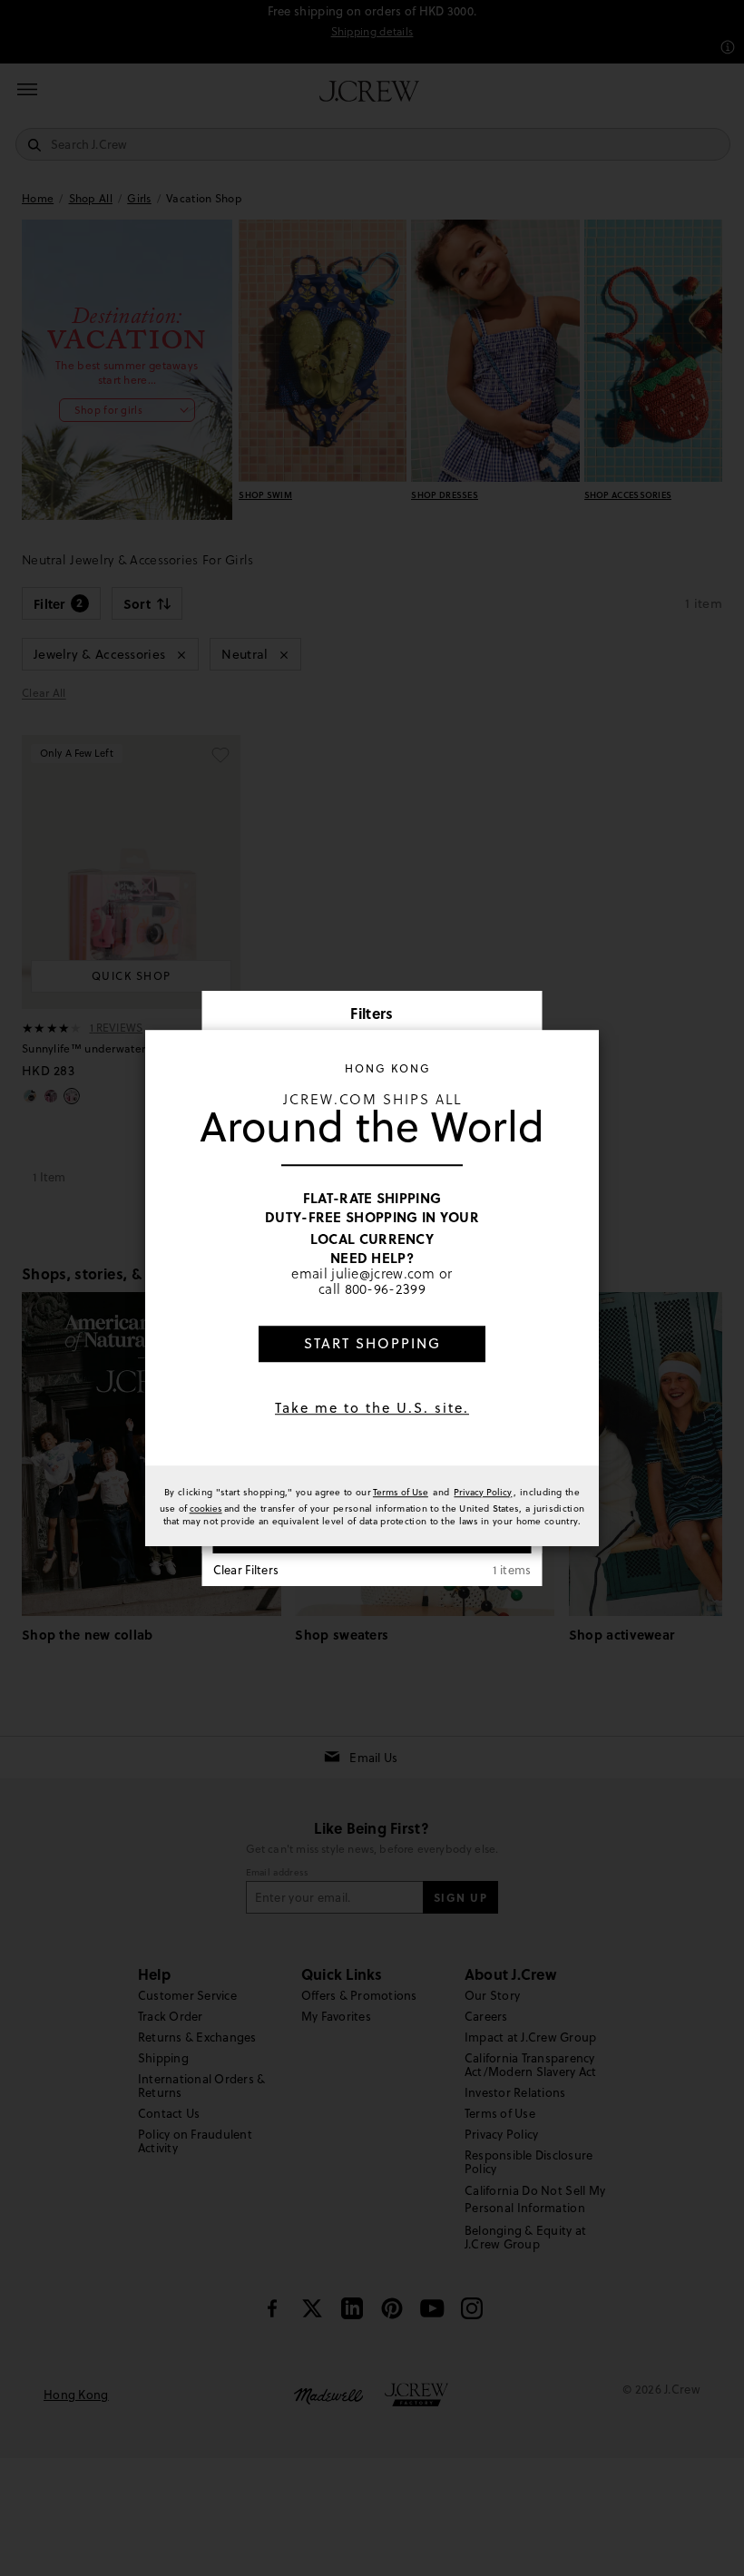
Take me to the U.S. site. (372, 1408)
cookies (206, 1508)
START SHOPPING (372, 1343)
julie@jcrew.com (383, 1273)
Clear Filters (246, 1570)
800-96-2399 (385, 1289)
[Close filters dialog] (523, 1015)
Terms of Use (401, 1492)
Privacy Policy (483, 1492)
